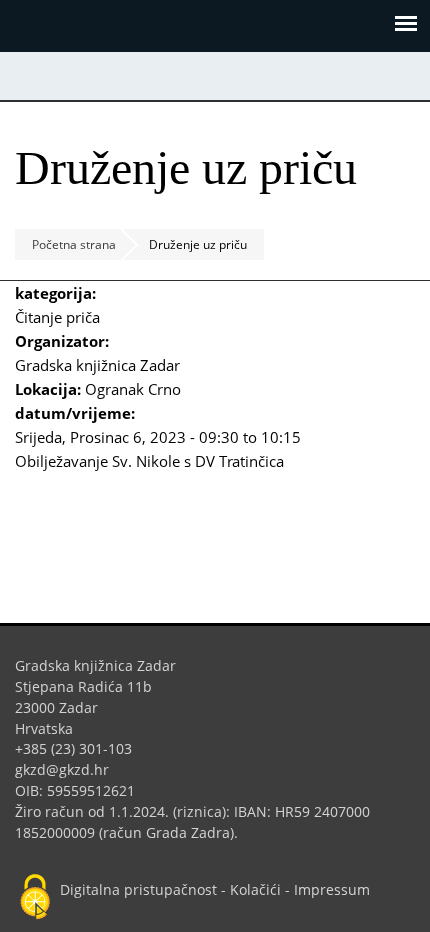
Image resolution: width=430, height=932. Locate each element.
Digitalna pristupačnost (138, 889)
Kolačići (255, 889)
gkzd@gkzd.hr (69, 769)
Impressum (332, 889)
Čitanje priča (57, 317)
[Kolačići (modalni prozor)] (35, 898)
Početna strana (74, 244)
